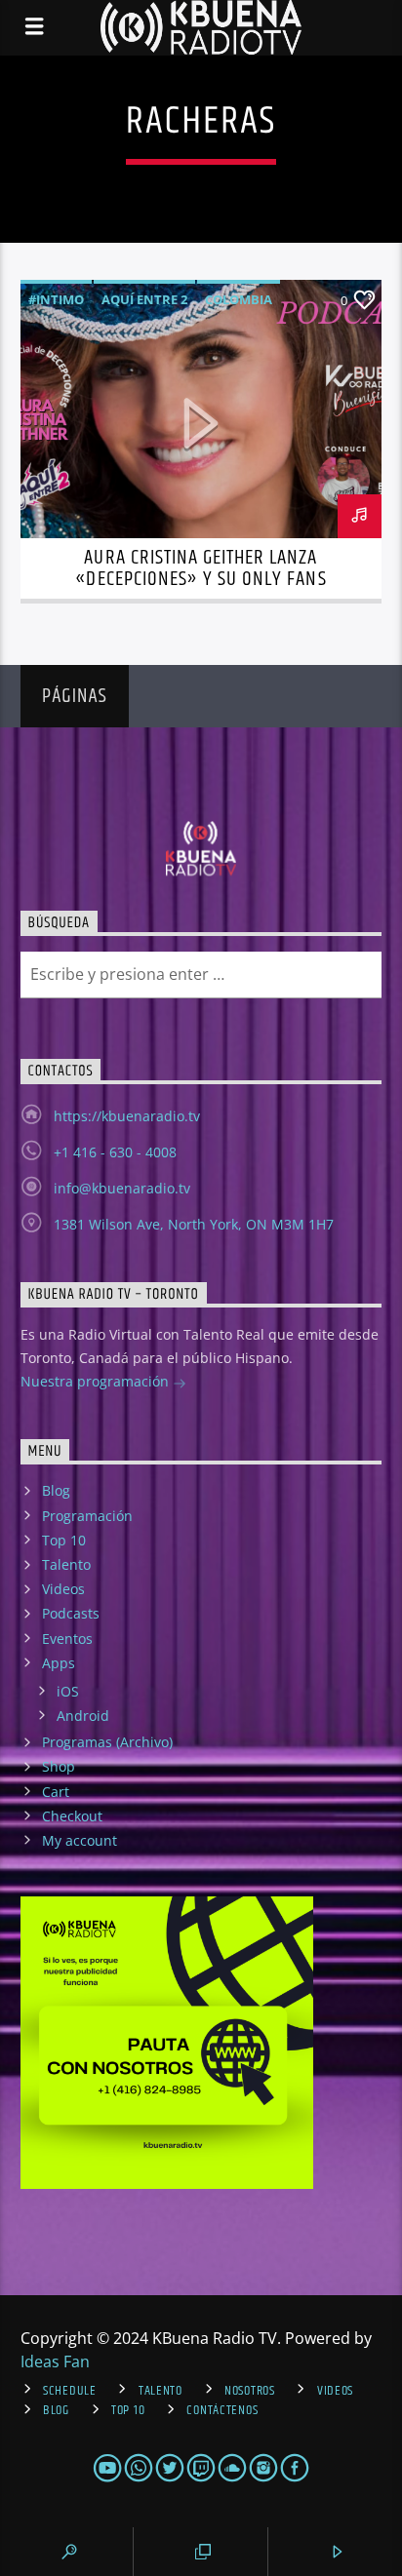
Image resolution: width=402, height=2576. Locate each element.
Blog (56, 1490)
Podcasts (71, 1613)
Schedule (70, 2391)
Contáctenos (222, 2410)
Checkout (72, 1816)
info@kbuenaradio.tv (122, 1188)
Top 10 (64, 1540)
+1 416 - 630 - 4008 (115, 1152)
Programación (87, 1516)
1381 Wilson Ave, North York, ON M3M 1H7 (194, 1224)
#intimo (56, 299)
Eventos (67, 1639)
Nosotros (250, 2391)
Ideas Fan (55, 2361)
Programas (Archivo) (107, 1742)
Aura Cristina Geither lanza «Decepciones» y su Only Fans (201, 568)
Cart (56, 1792)
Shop (59, 1766)
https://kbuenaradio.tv (127, 1116)
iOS (68, 1691)
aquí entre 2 (144, 299)
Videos (63, 1589)
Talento (66, 1564)
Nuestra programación (97, 1381)
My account (80, 1840)
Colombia (239, 299)
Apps (59, 1663)
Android (83, 1716)
